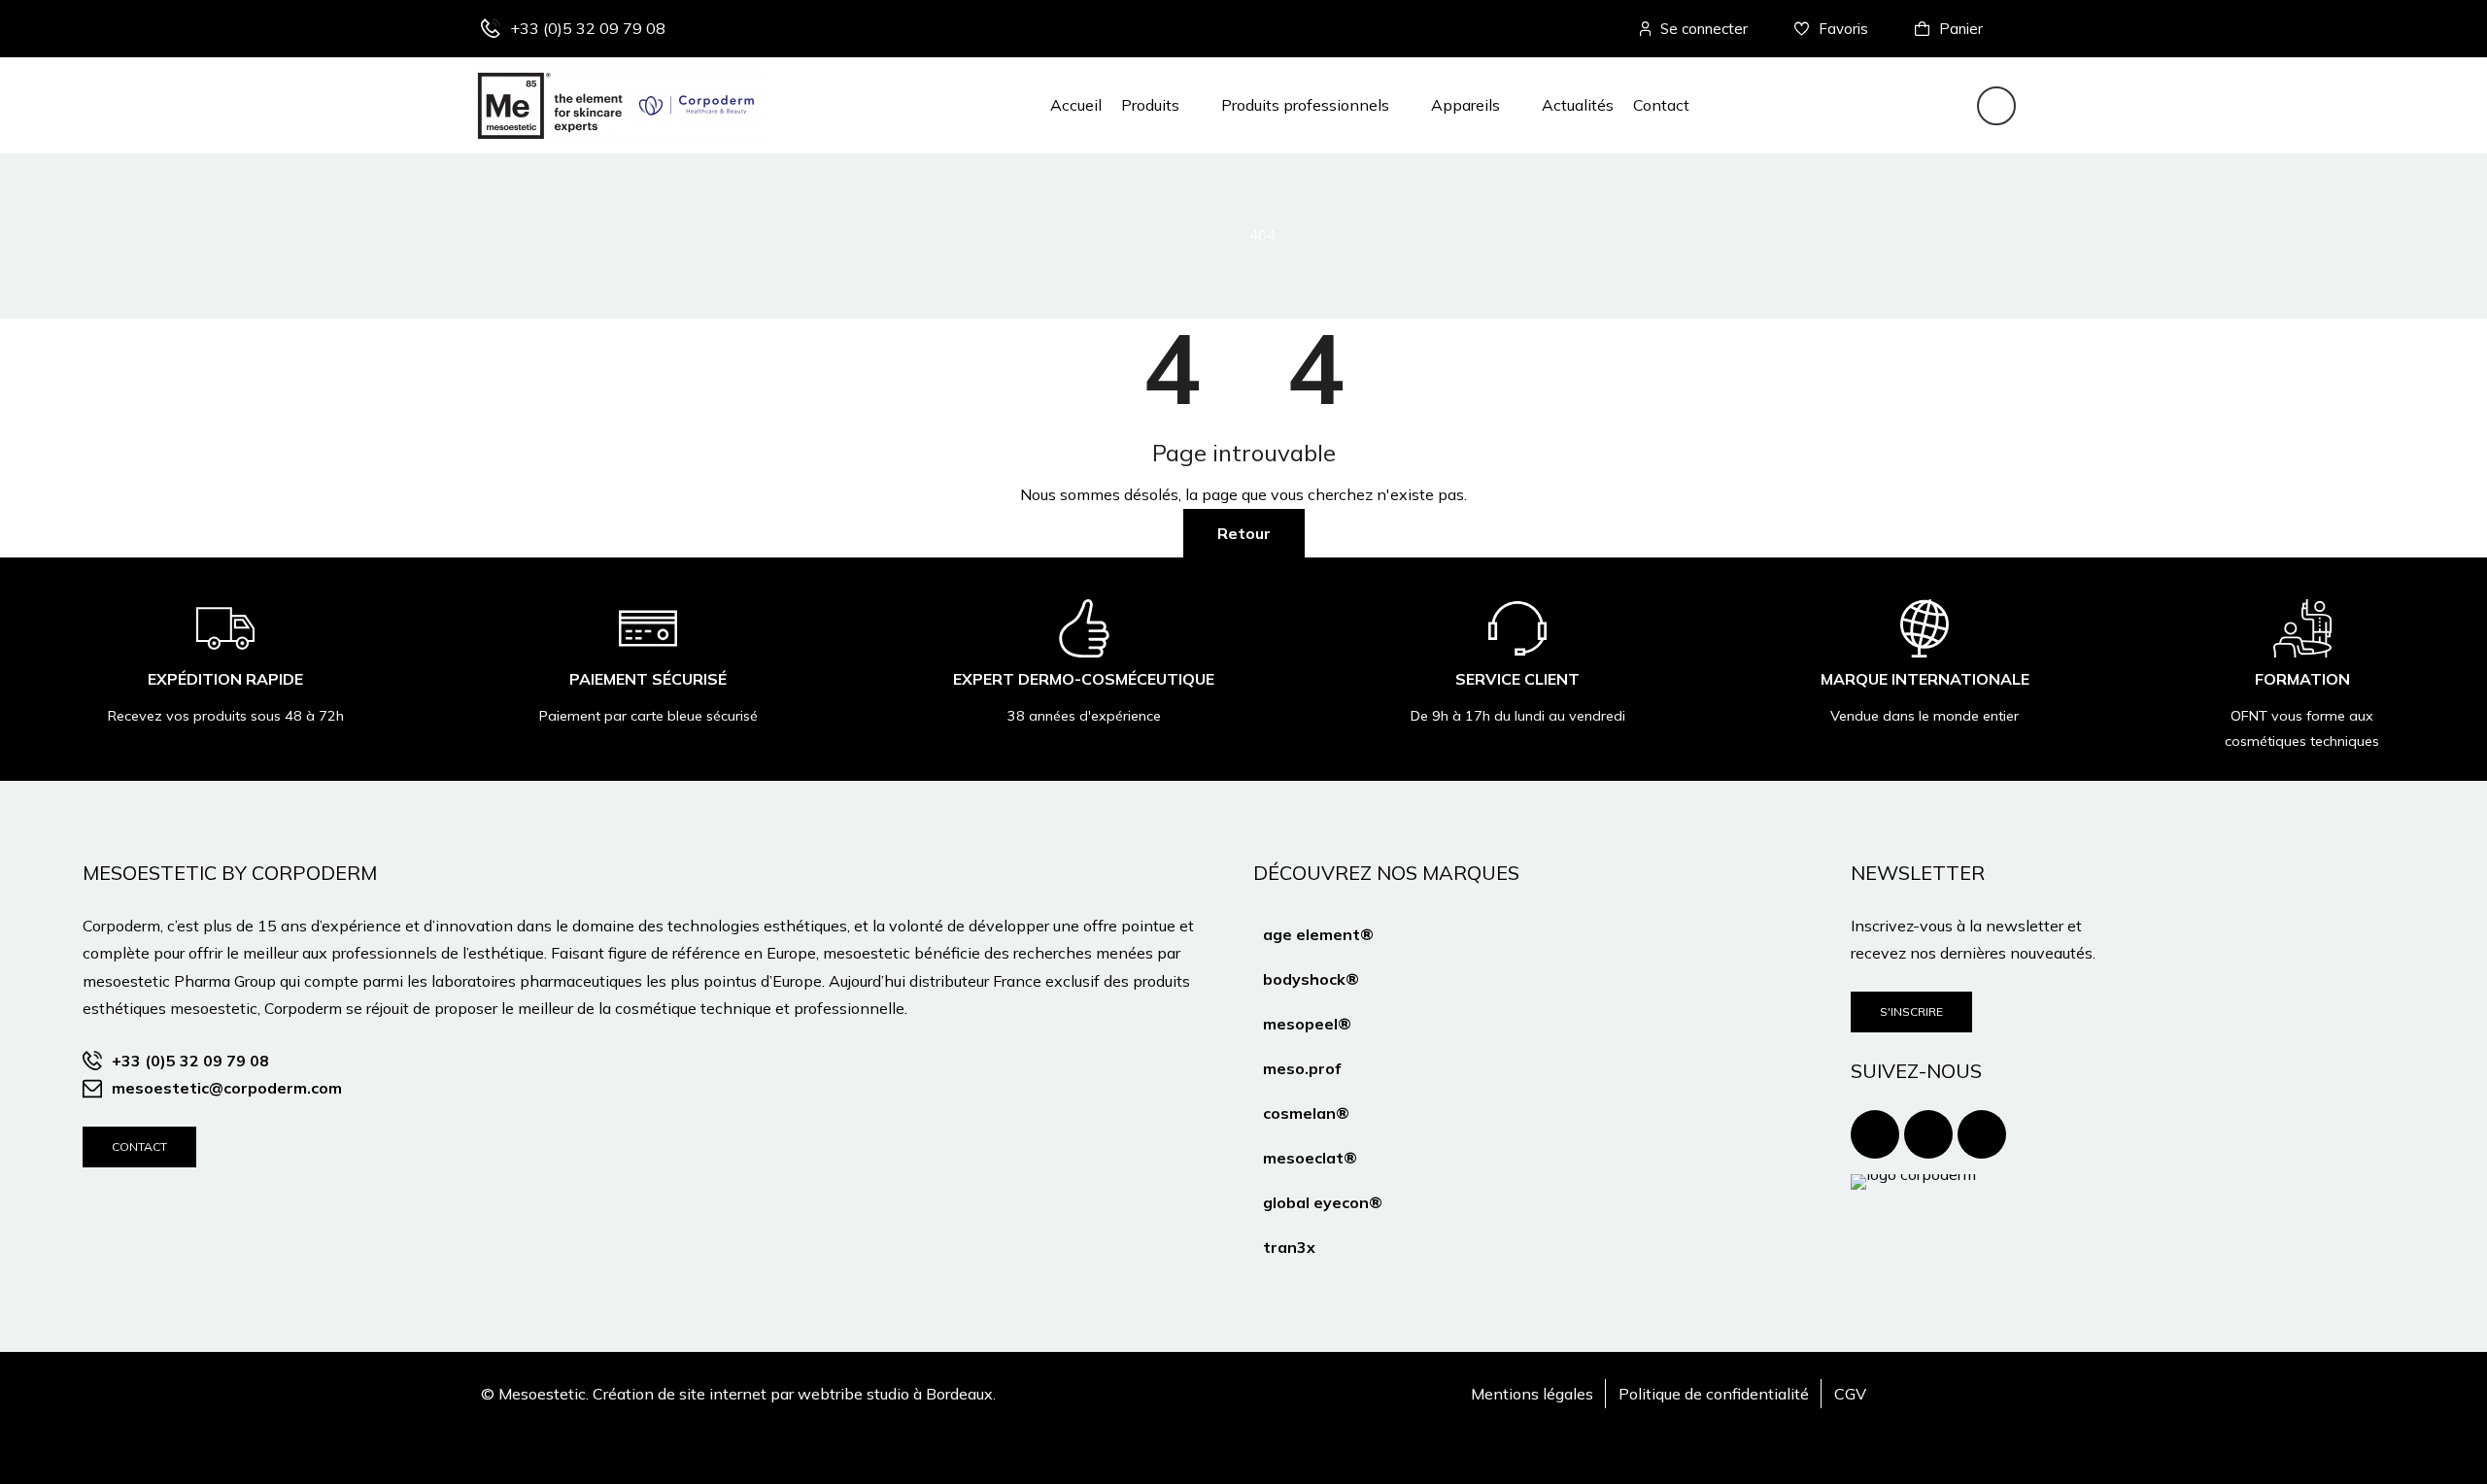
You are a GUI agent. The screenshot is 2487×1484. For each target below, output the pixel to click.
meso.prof (1302, 1068)
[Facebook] (1875, 1134)
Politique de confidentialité (1714, 1394)
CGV (1850, 1394)
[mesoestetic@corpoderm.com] (92, 1089)
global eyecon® (1323, 1202)
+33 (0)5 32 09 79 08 (588, 28)
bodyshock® (1311, 979)
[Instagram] (1928, 1134)
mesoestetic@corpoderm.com (227, 1088)
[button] (1161, 105)
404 (1262, 236)
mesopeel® (1307, 1024)
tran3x (1289, 1247)
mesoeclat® (1310, 1158)
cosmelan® (1306, 1113)
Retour (1244, 533)
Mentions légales (1532, 1394)
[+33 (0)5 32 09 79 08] (491, 28)
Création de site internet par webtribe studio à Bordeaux (793, 1394)
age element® (1318, 934)
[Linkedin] (1982, 1134)
